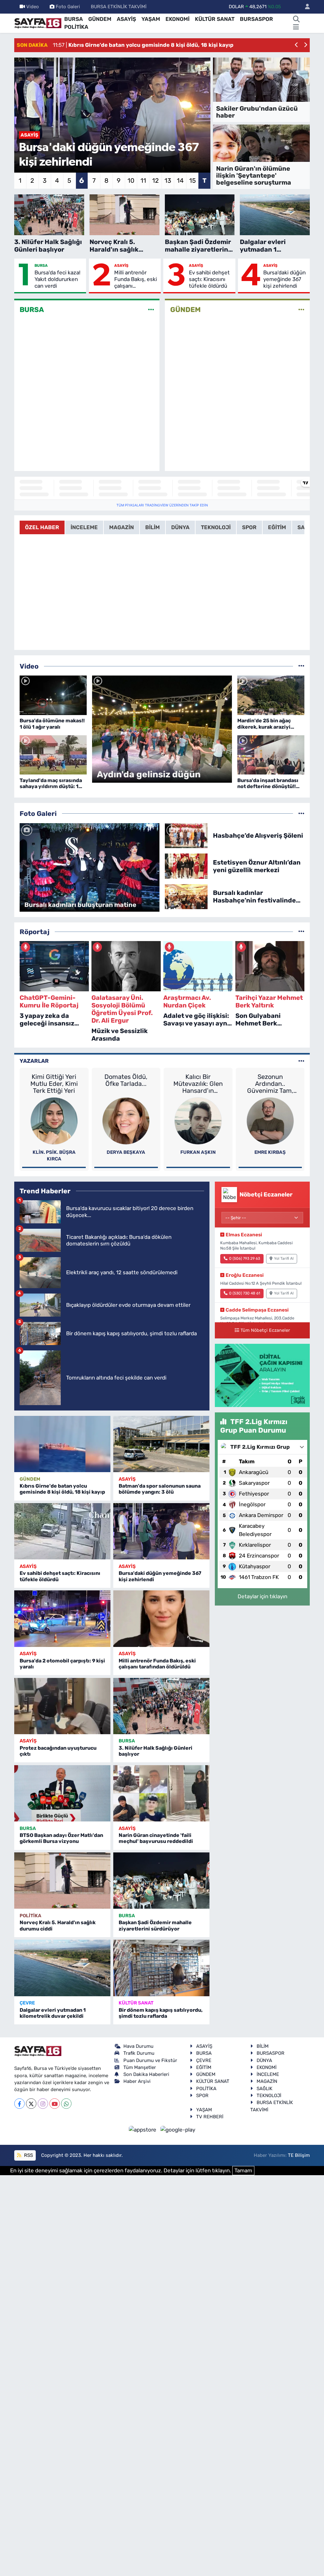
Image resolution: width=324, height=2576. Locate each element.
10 (131, 181)
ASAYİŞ (126, 19)
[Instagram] (43, 2104)
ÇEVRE (27, 2003)
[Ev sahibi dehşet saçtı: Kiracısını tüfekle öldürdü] (62, 1531)
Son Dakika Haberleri (146, 2074)
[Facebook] (19, 2104)
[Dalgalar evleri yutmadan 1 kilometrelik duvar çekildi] (62, 1968)
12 (156, 181)
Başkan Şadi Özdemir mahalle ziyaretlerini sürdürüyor (155, 1925)
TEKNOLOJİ (269, 2096)
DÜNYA (264, 2060)
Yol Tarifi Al (284, 1258)
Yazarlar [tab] (34, 1061)
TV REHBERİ (210, 2117)
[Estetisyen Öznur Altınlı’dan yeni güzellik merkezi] (186, 866)
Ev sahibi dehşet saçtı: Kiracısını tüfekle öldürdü (209, 279)
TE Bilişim (299, 2155)
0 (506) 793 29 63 (245, 1258)
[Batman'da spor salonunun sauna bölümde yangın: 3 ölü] (161, 1444)
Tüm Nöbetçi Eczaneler (265, 1330)
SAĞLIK (265, 2089)
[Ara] (296, 19)
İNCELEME (268, 2074)
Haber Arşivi (137, 2081)
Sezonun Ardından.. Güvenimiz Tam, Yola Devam (270, 1084)
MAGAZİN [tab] (121, 527)
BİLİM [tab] (153, 527)
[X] (31, 2104)
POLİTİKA (76, 27)
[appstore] (143, 2129)
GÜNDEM (100, 19)
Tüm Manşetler (140, 2067)
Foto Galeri (68, 7)
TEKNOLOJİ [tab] (216, 527)
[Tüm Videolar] (301, 666)
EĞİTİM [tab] (277, 527)
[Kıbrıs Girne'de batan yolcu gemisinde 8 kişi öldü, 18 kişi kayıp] (62, 1444)
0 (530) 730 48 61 (245, 1293)
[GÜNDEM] (301, 310)
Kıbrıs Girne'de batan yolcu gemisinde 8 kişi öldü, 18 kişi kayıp (62, 1489)
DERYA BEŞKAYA (126, 1152)
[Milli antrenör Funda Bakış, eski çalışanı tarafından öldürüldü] (161, 1618)
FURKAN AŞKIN (198, 1152)
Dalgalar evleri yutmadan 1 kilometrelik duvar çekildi (53, 2013)
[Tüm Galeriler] (301, 813)
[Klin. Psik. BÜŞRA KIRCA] (54, 1120)
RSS (28, 2155)
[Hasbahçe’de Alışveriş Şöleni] (186, 835)
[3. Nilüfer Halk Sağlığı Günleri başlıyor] (161, 1706)
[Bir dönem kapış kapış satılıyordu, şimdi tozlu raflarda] (161, 1968)
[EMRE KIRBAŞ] (270, 1120)
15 (193, 181)
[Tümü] (301, 932)
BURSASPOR (256, 19)
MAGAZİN (267, 2081)
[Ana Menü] (296, 27)
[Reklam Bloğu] (262, 1375)
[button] (297, 45)
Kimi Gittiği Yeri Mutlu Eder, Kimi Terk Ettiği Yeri (54, 1084)
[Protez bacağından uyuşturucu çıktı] (62, 1706)
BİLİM (263, 2046)
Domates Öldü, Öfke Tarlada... (126, 1080)
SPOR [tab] (249, 527)
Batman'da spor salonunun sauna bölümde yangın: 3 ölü (160, 1489)
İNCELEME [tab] (84, 527)
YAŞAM (151, 19)
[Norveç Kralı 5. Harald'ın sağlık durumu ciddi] (62, 1881)
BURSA (74, 19)
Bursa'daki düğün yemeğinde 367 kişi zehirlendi (284, 279)
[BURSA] (151, 310)
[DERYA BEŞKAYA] (126, 1120)
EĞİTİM (204, 2067)
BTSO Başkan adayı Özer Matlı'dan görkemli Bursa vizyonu (61, 1838)
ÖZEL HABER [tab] (42, 527)
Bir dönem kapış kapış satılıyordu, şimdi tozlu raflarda (161, 2013)
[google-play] (178, 2129)
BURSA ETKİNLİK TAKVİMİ (119, 7)
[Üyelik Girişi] (305, 7)
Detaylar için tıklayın (262, 1596)
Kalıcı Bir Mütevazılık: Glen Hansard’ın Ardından (198, 1084)
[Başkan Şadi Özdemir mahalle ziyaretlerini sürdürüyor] (161, 1881)
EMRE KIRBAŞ (270, 1152)
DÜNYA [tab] (180, 527)
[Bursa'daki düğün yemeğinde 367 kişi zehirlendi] (161, 1531)
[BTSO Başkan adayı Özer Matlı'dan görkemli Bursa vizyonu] (62, 1793)
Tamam (243, 2170)
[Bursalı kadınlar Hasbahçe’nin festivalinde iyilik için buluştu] (186, 896)
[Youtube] (55, 2104)
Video (33, 7)
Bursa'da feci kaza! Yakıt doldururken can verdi (57, 279)
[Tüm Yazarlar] (301, 1061)
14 (180, 181)
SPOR (202, 2096)
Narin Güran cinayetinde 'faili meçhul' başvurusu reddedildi (156, 1838)
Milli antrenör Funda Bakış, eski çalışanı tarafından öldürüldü (136, 279)
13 (168, 181)
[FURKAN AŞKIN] (198, 1120)
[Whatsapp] (66, 2104)
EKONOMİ (178, 19)
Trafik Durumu (139, 2053)
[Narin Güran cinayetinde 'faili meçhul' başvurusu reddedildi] (161, 1793)
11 (143, 181)
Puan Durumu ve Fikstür (150, 2060)
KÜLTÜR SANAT (215, 19)
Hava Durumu (138, 2046)
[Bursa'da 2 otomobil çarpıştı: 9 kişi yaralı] (62, 1618)
